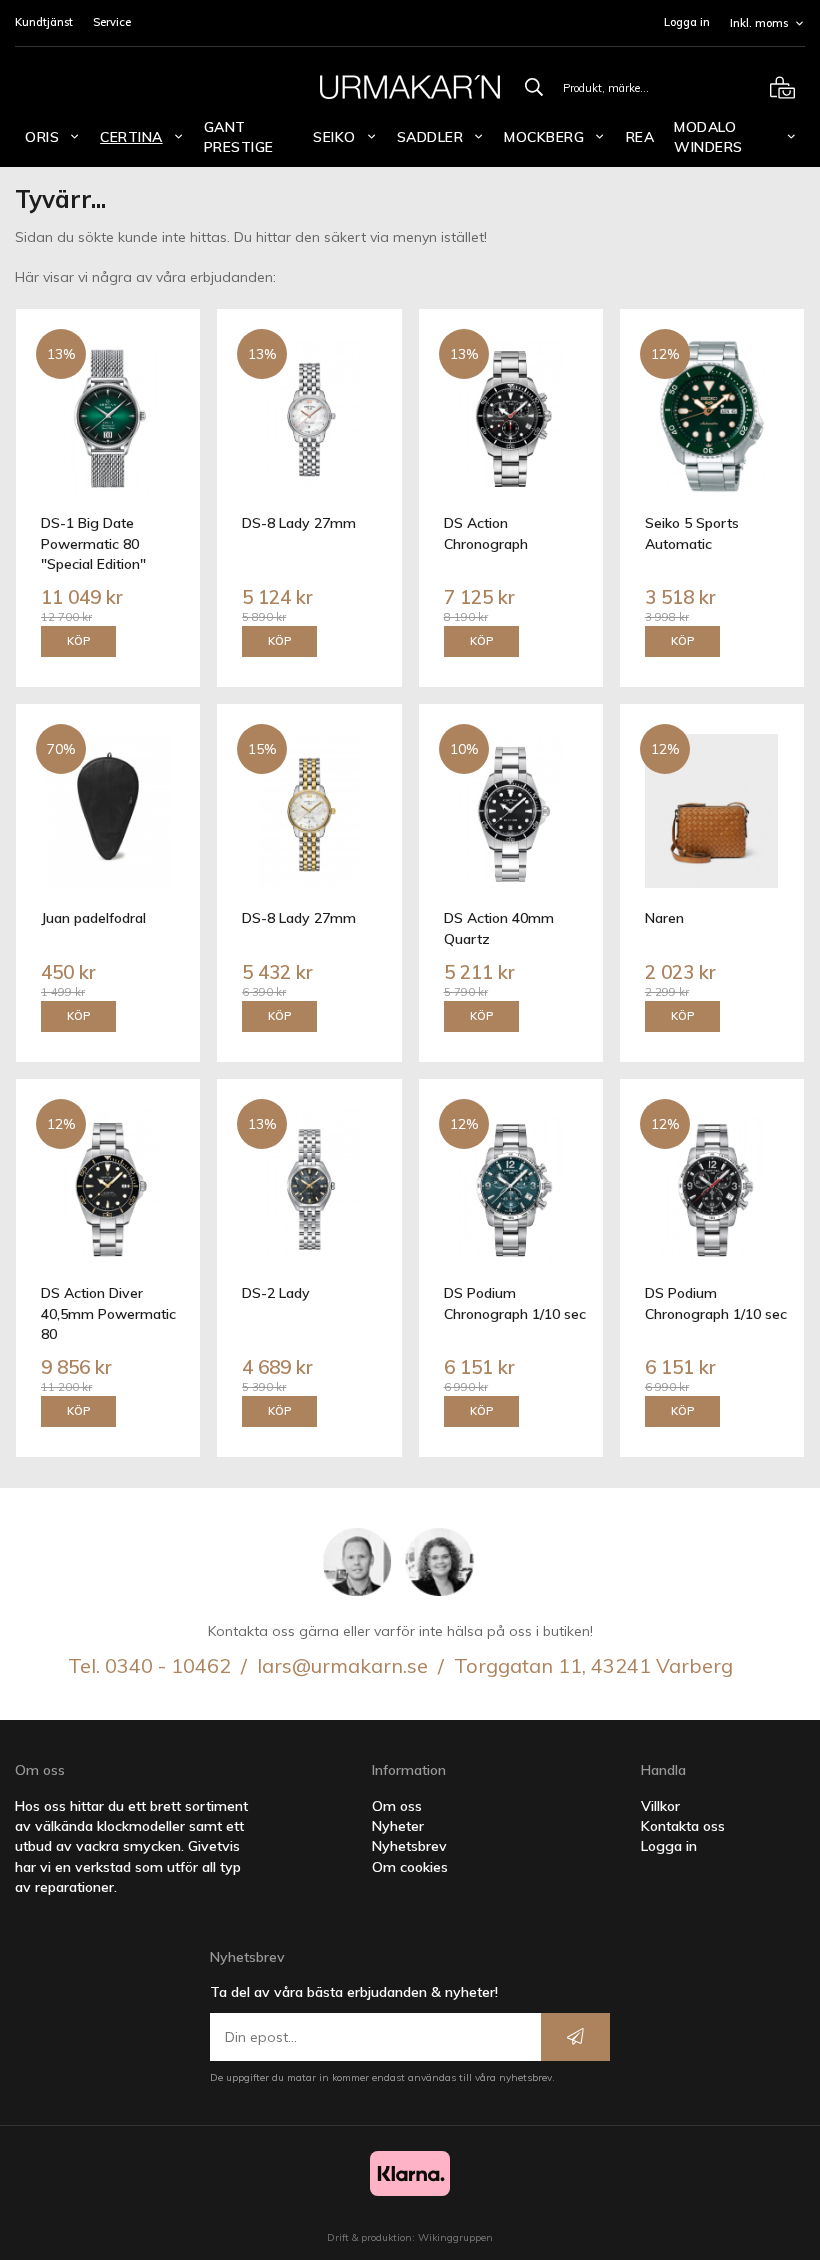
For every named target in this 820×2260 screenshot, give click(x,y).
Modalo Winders (708, 137)
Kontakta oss (683, 1826)
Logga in (687, 22)
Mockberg (544, 137)
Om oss (397, 1806)
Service (112, 22)
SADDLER (430, 137)
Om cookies (410, 1867)
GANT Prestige (239, 137)
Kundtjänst (44, 22)
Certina (131, 137)
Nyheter (398, 1826)
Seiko (334, 137)
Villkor (660, 1806)
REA (640, 137)
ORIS (42, 137)
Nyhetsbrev (409, 1846)
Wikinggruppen (455, 2237)
